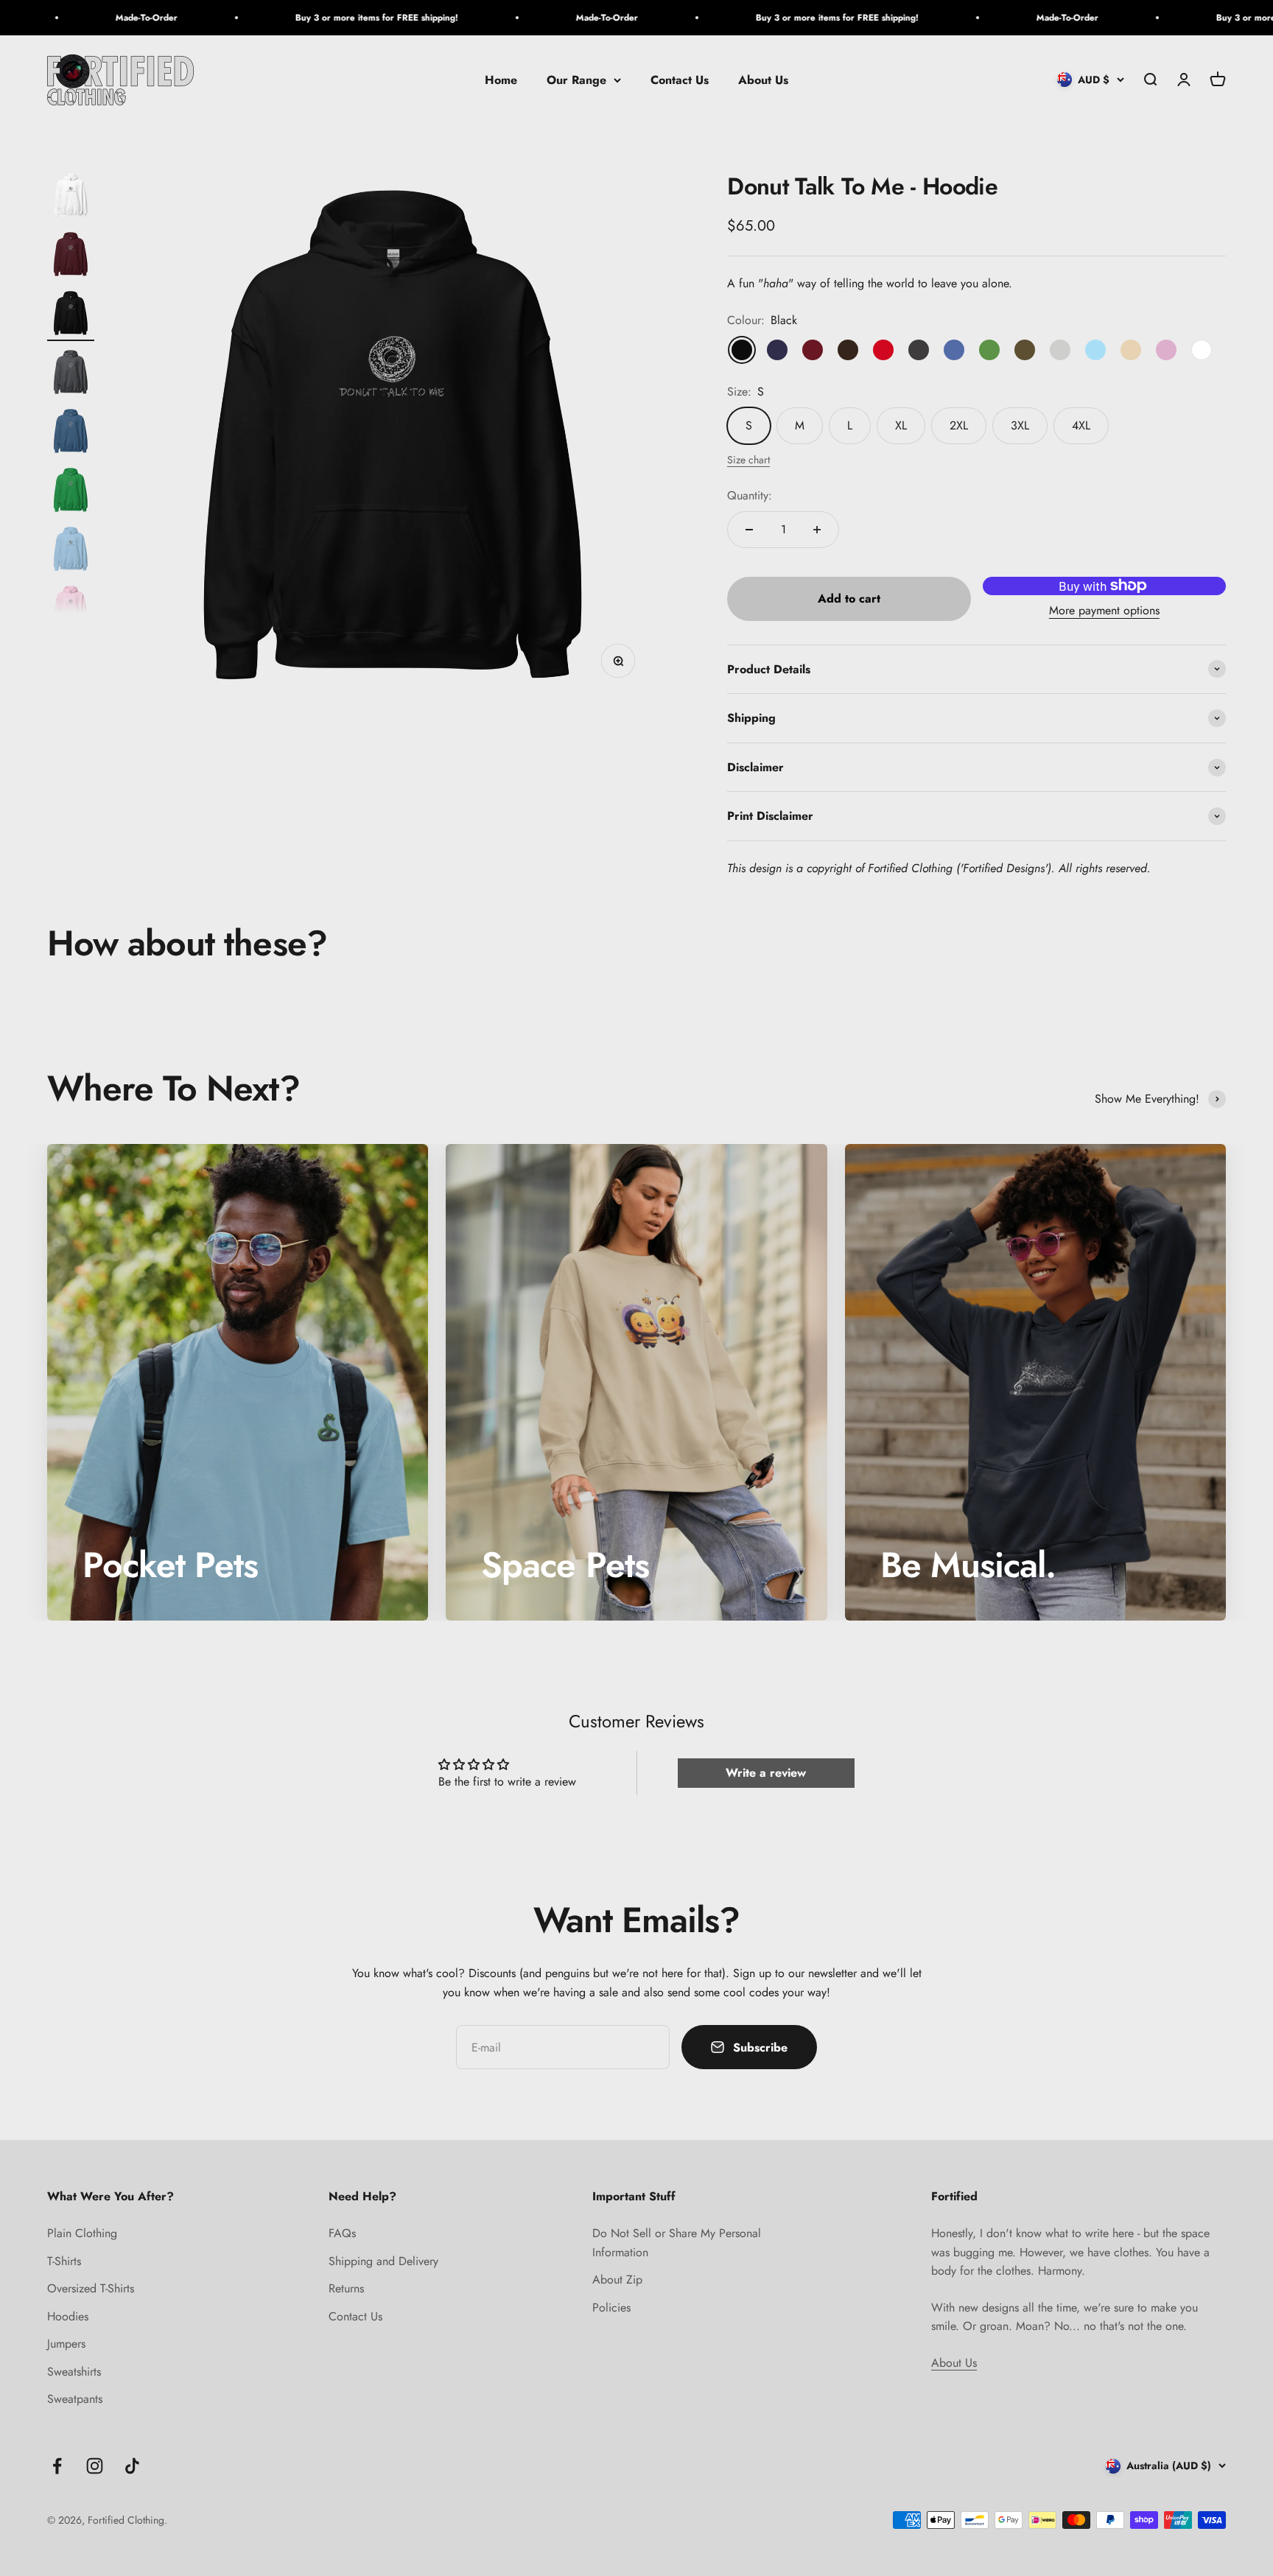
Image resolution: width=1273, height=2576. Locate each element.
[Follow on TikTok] (132, 2466)
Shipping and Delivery (383, 2261)
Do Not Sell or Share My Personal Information (677, 2243)
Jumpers (66, 2344)
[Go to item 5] (71, 433)
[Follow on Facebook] (57, 2466)
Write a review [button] (766, 1773)
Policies (611, 2307)
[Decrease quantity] (749, 530)
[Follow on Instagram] (95, 2466)
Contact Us (680, 80)
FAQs (342, 2233)
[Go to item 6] (71, 492)
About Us (763, 80)
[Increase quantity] (817, 530)
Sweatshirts (74, 2372)
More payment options (1104, 610)
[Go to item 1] (71, 197)
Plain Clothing (82, 2233)
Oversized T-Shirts (91, 2288)
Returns (346, 2288)
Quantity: (750, 495)
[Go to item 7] (71, 551)
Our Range (576, 80)
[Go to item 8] (71, 610)
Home (501, 80)
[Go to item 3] (71, 315)
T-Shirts (64, 2261)
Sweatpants (75, 2399)
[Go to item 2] (71, 256)
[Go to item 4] (71, 374)
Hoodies (68, 2316)
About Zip (617, 2280)
